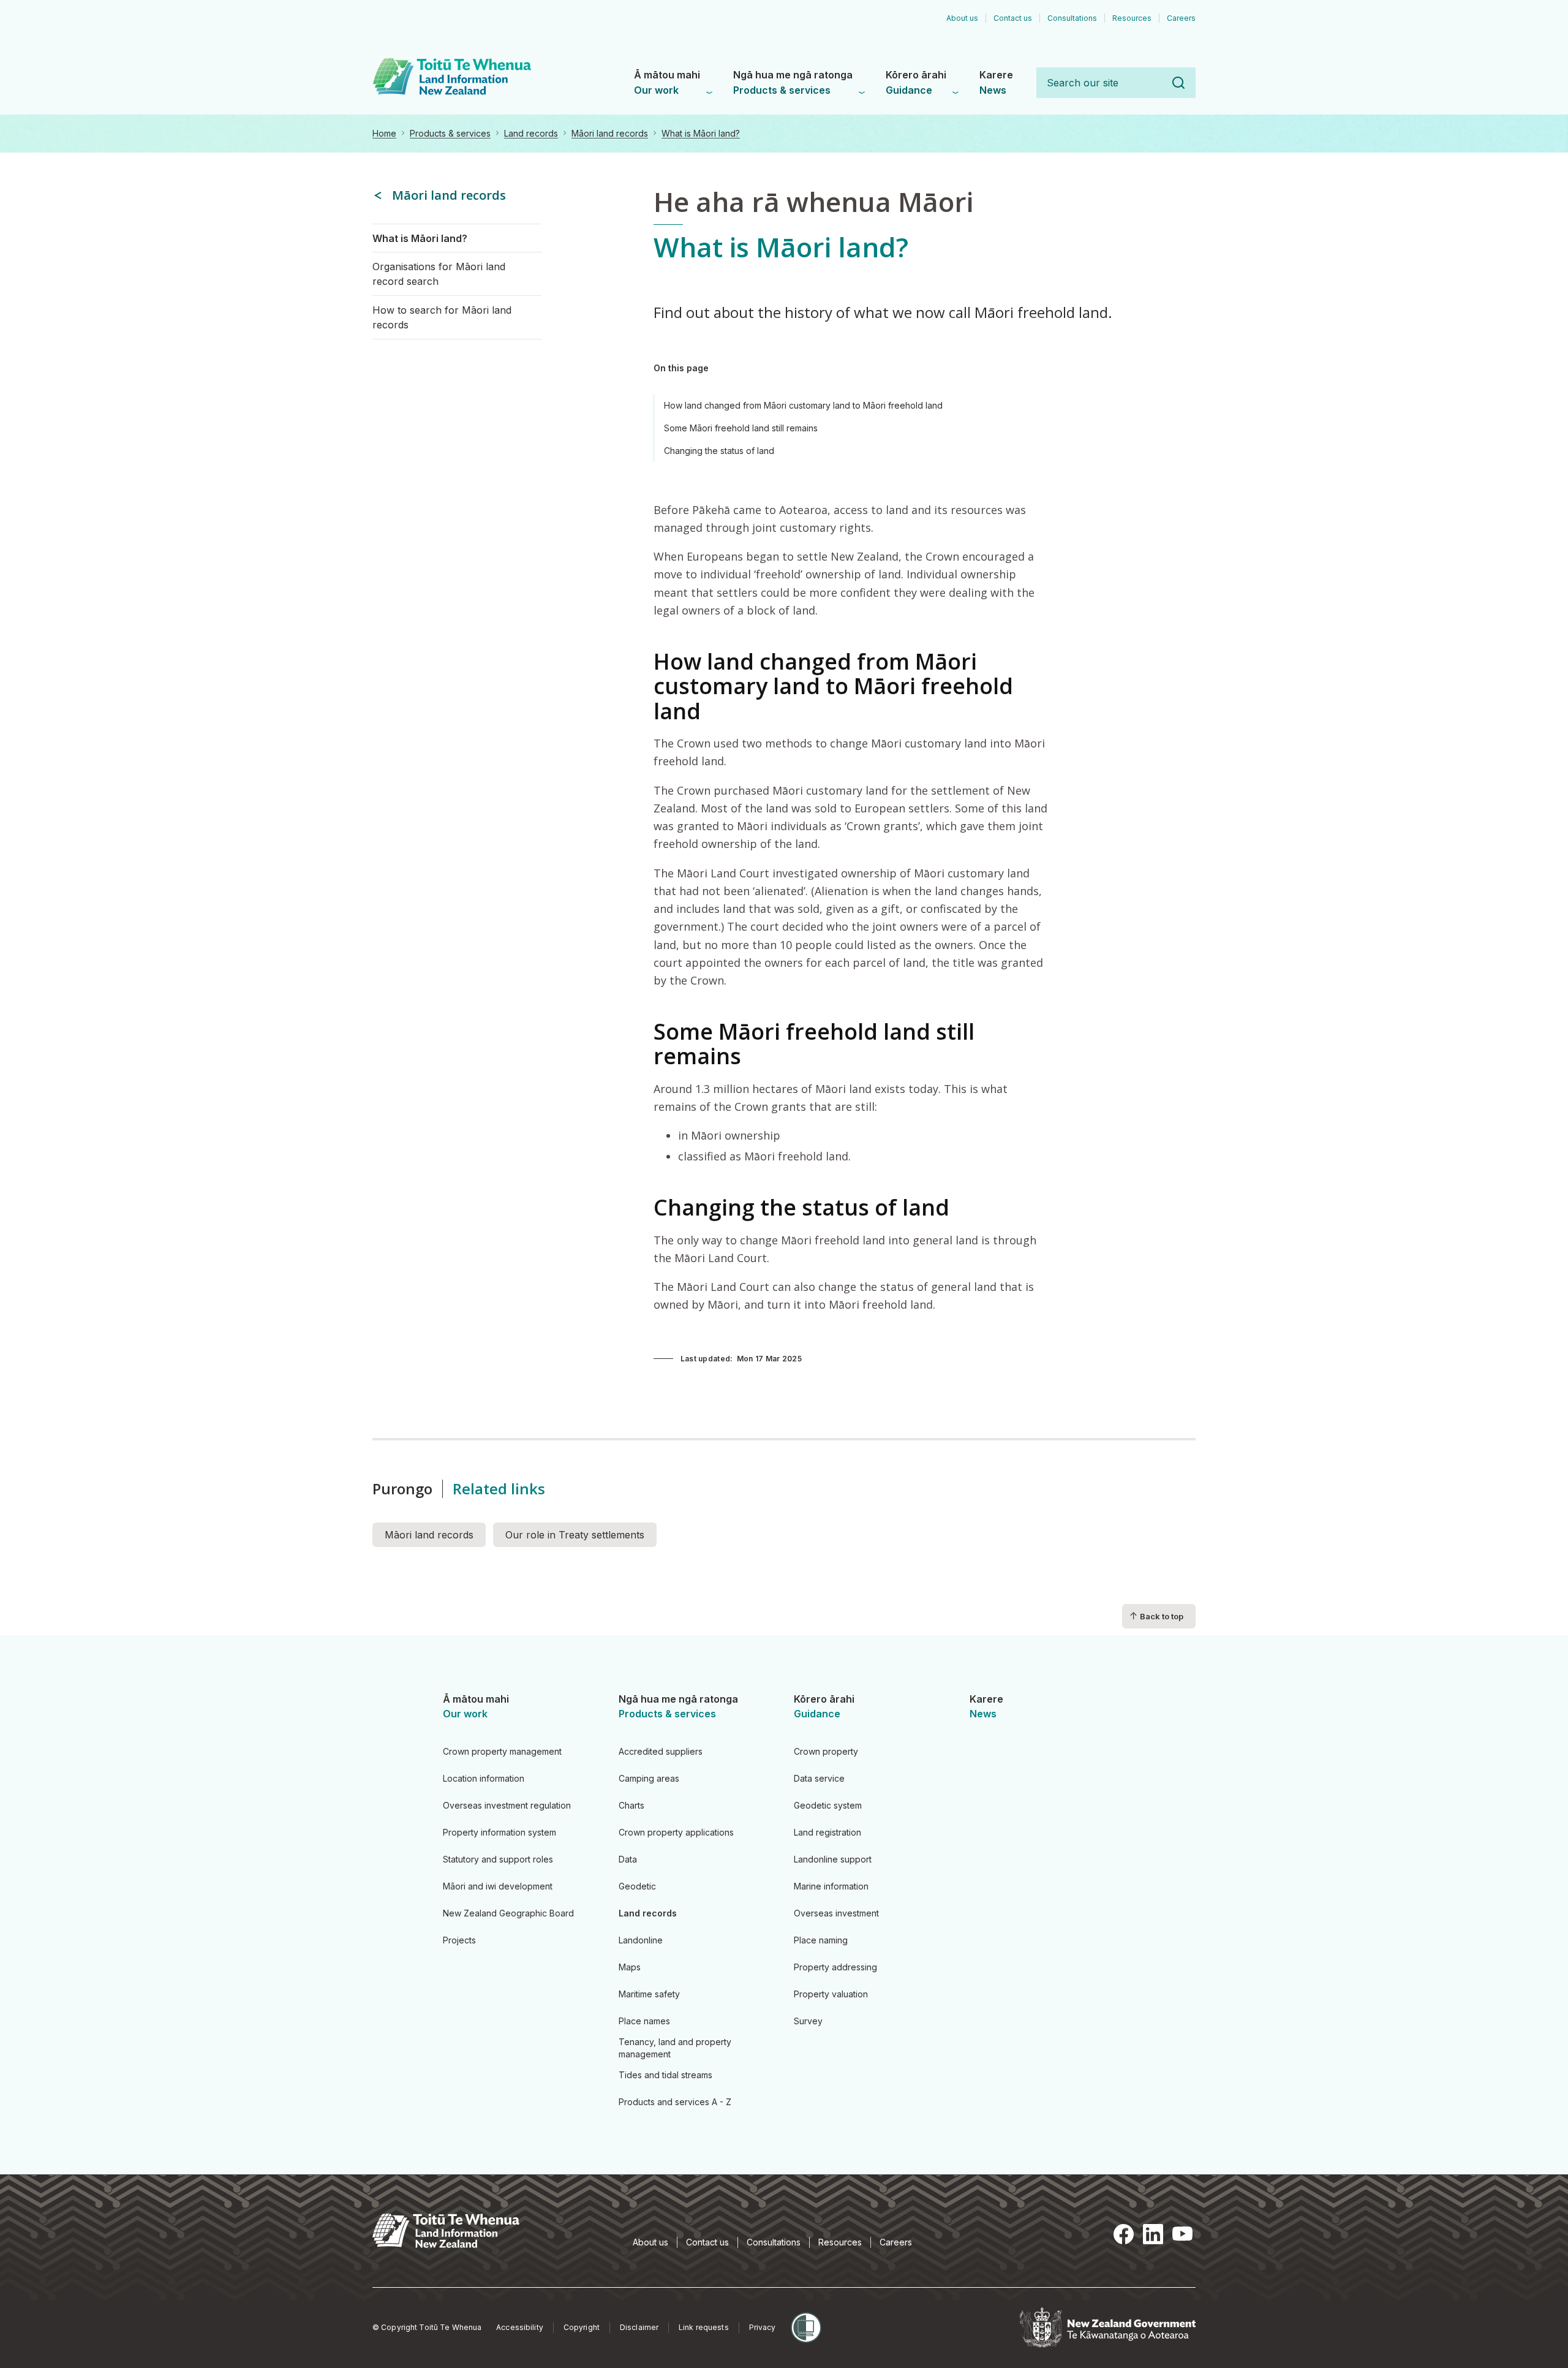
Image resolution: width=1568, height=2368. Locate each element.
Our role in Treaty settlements (575, 1535)
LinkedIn (1153, 2234)
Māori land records (610, 133)
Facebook (1123, 2234)
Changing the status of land (719, 451)
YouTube (1182, 2234)
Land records (531, 133)
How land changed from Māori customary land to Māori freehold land (803, 405)
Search (1178, 83)
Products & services (450, 133)
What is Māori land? (701, 133)
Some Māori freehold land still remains (741, 428)
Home (384, 133)
